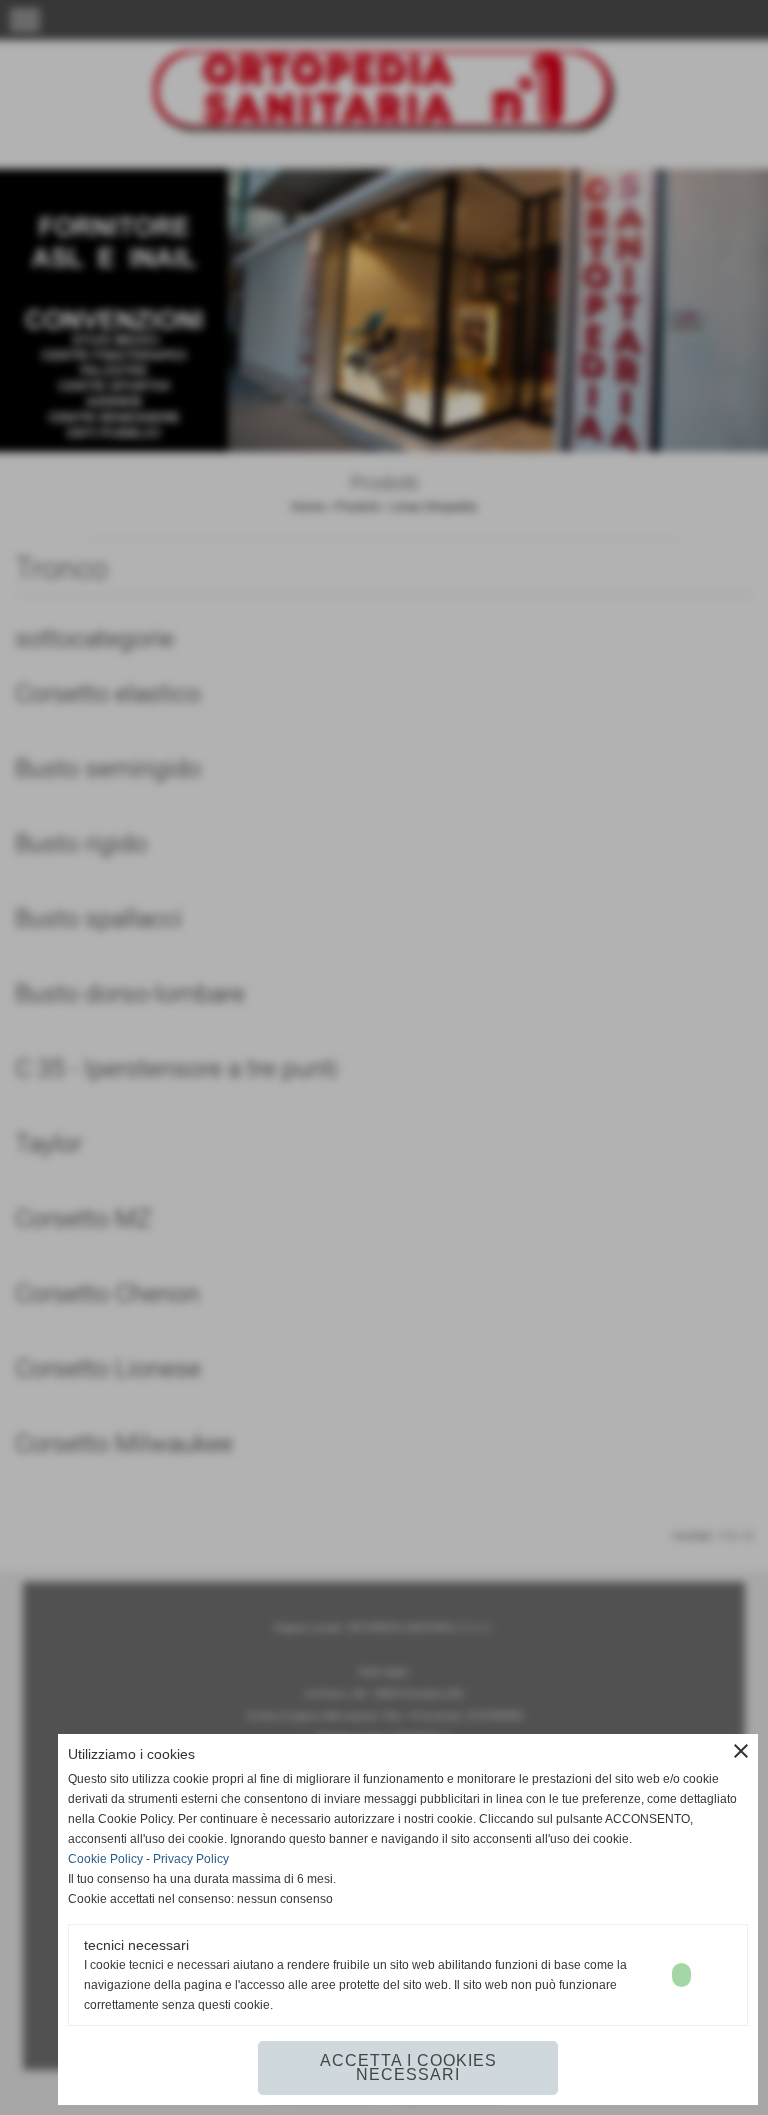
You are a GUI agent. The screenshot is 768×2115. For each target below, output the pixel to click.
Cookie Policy (105, 1859)
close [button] (741, 1751)
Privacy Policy (191, 1859)
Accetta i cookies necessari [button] (408, 2067)
